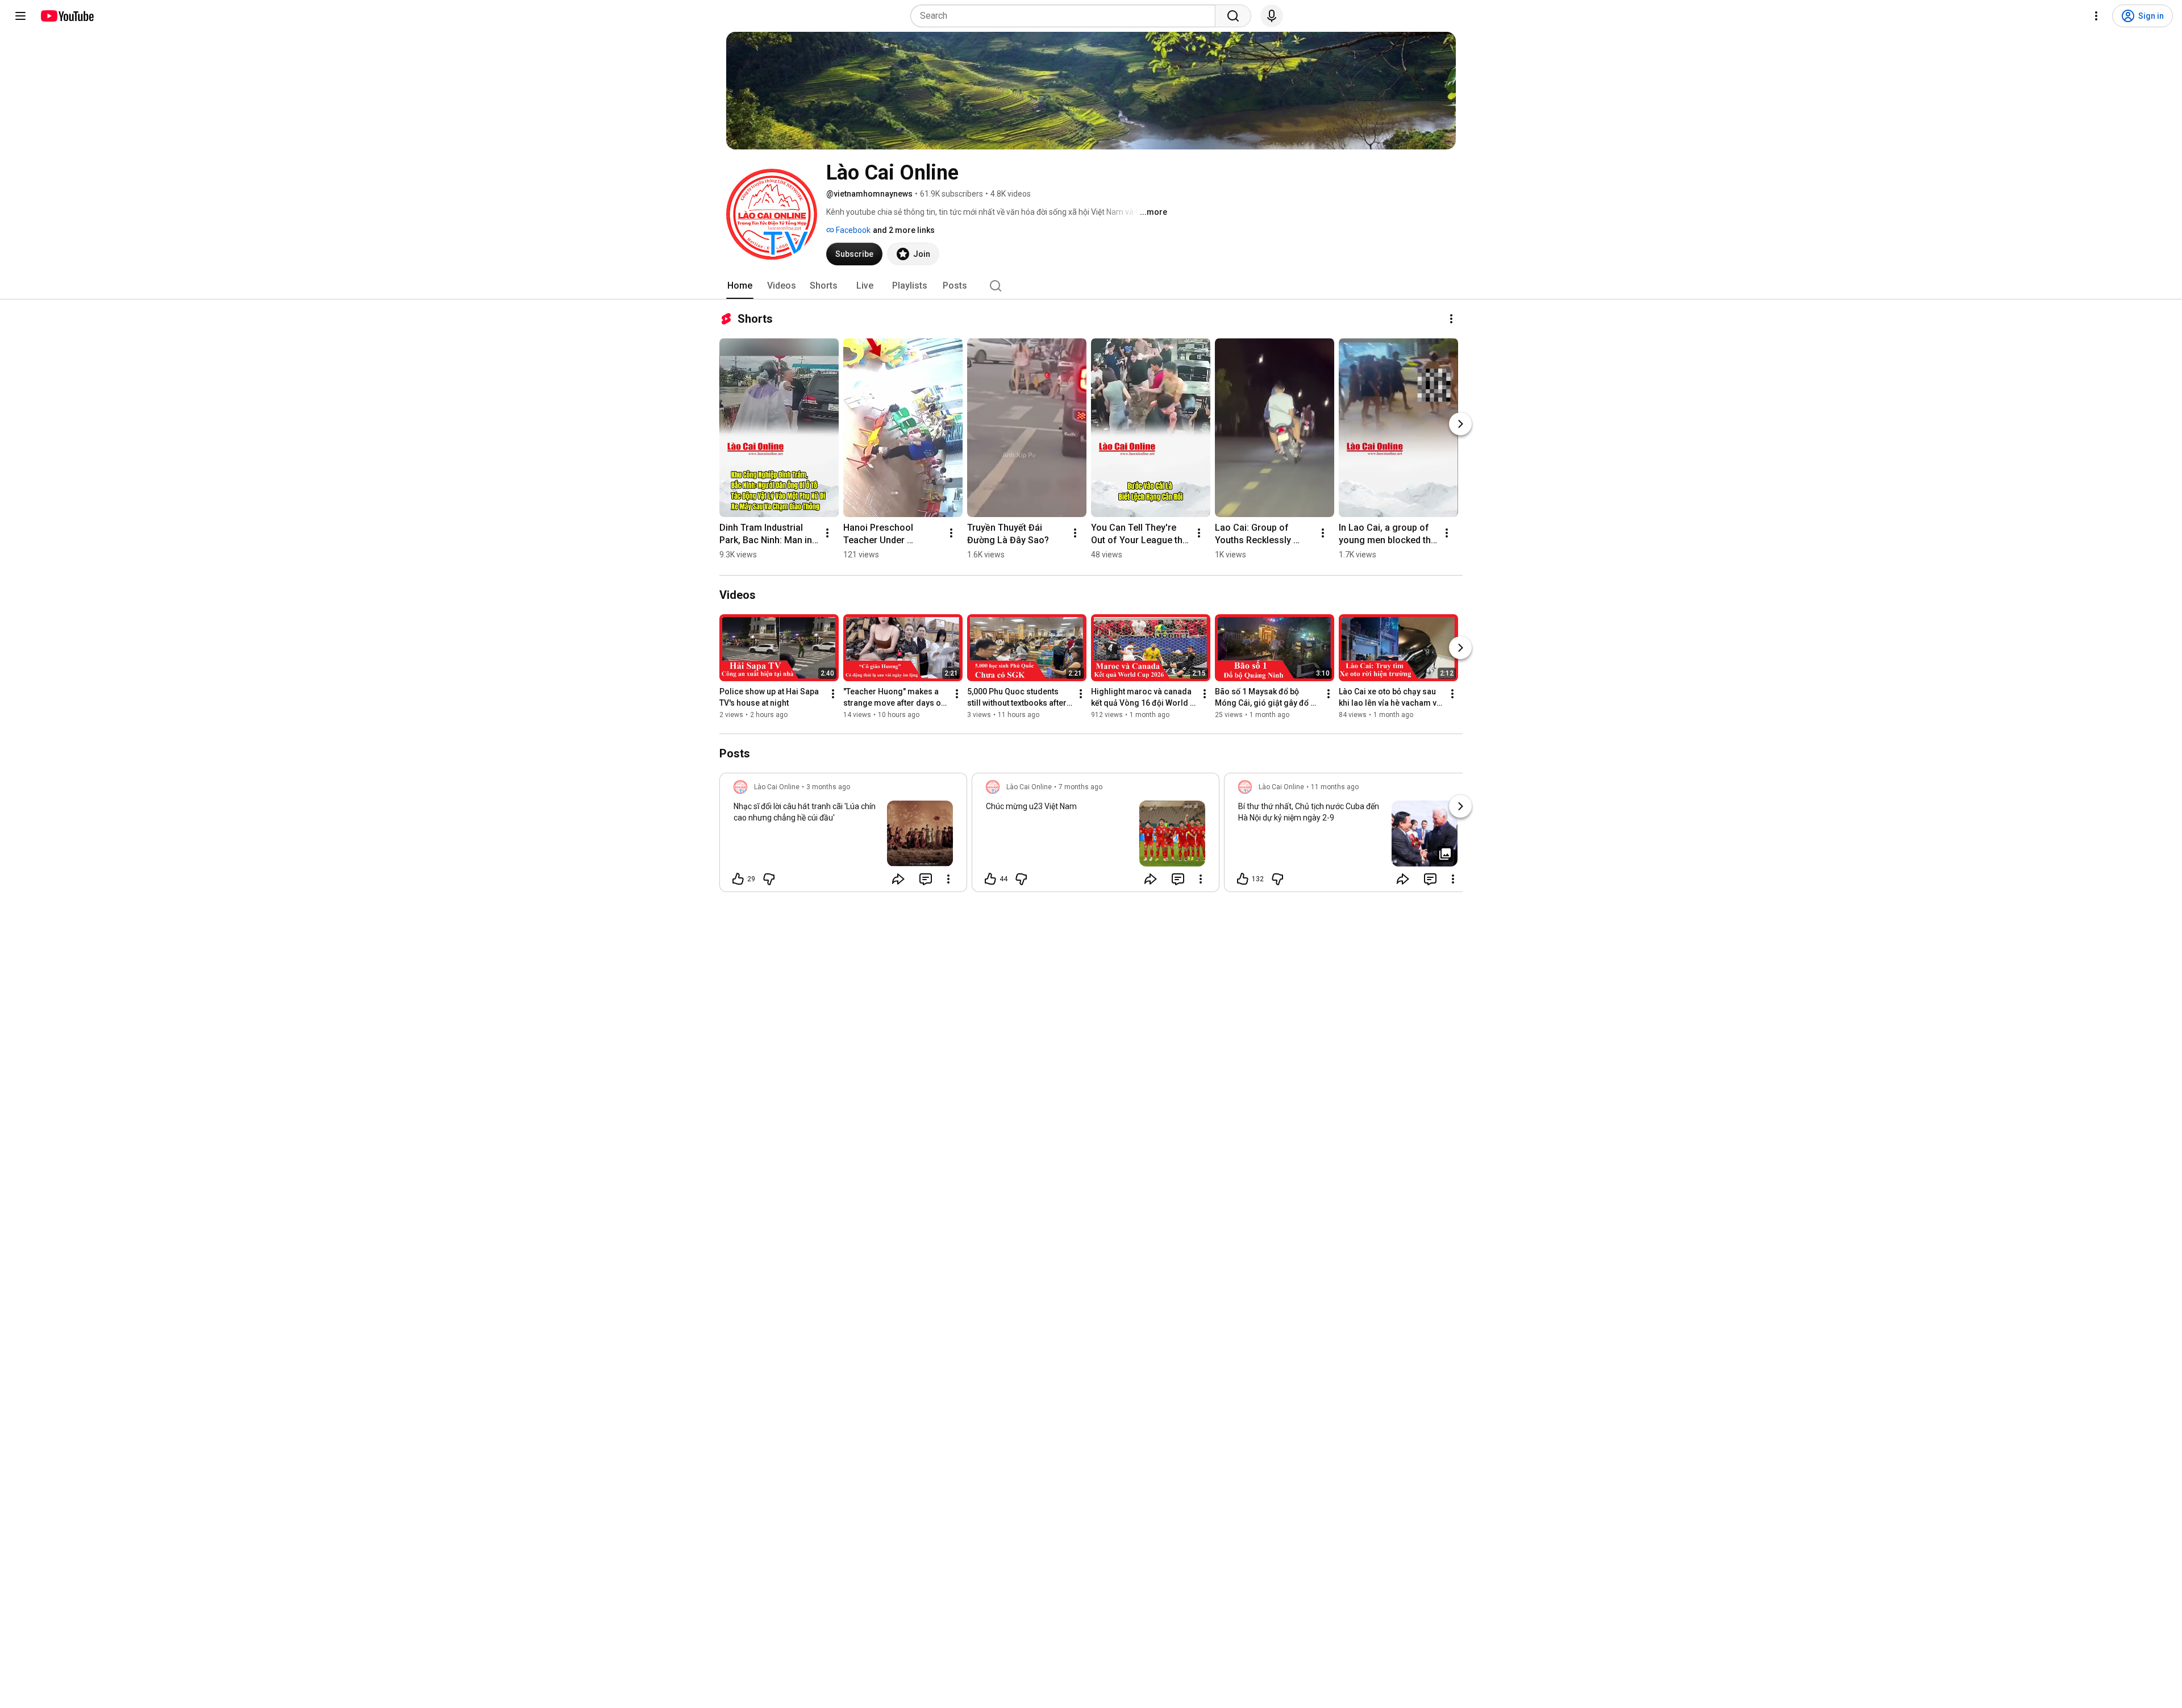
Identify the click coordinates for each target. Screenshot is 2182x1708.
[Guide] (20, 16)
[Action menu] (948, 879)
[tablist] (1091, 286)
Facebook (852, 230)
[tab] (740, 286)
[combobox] (1066, 16)
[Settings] (2096, 16)
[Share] (898, 879)
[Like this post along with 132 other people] (1243, 879)
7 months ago (1080, 787)
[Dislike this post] (769, 879)
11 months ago (1335, 787)
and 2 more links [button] (904, 230)
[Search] (1233, 16)
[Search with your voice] (1272, 16)
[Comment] (926, 879)
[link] (843, 836)
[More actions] (1451, 319)
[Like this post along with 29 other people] (738, 879)
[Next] (1460, 424)
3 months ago (828, 787)
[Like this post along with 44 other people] (990, 879)
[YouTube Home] (67, 16)
